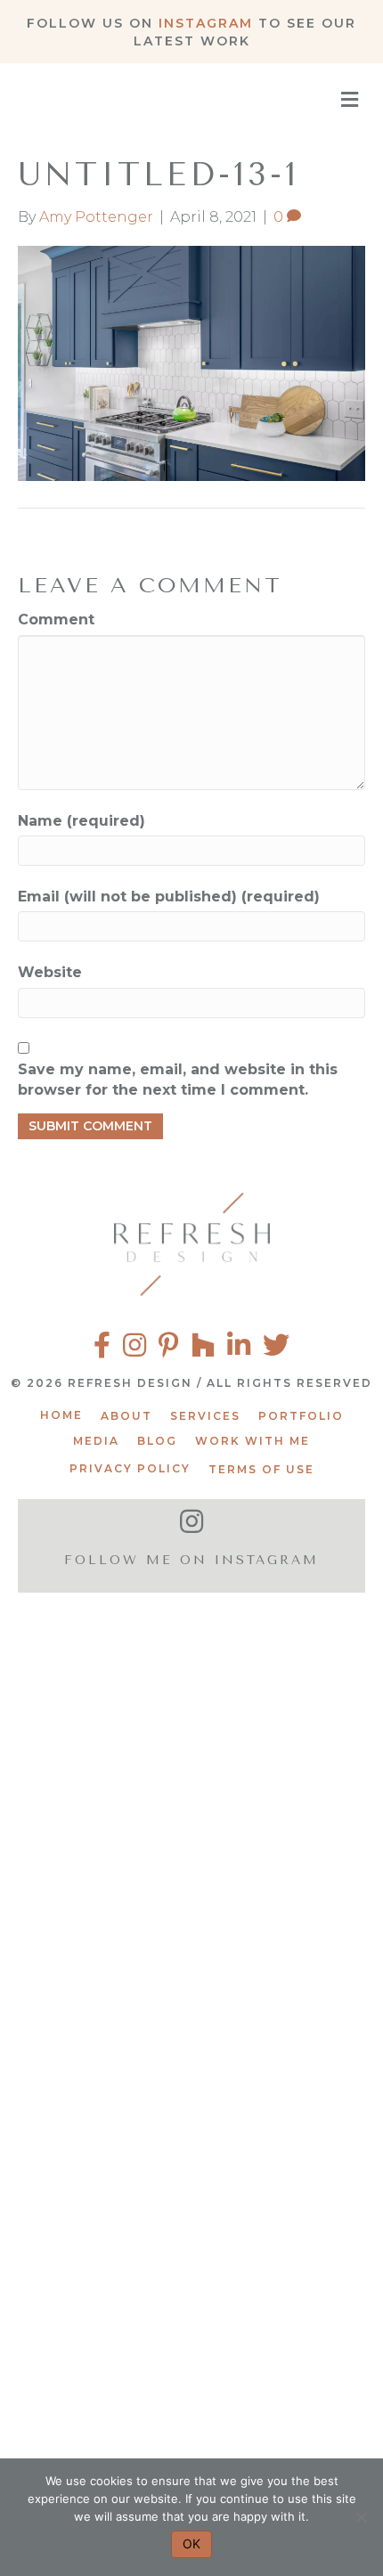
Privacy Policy (130, 1468)
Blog (157, 1441)
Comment (56, 620)
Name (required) (81, 821)
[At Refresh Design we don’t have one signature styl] (191, 1933)
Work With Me (253, 1441)
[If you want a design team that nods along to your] (191, 2157)
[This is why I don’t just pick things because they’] (191, 2380)
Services (205, 1416)
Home (61, 1415)
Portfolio (301, 1416)
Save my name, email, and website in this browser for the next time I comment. (178, 1080)
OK (191, 2543)
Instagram (206, 23)
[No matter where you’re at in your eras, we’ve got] (191, 1711)
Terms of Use (261, 1469)
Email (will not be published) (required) (169, 897)
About (126, 1416)
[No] (361, 2517)
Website (50, 972)
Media (96, 1441)
